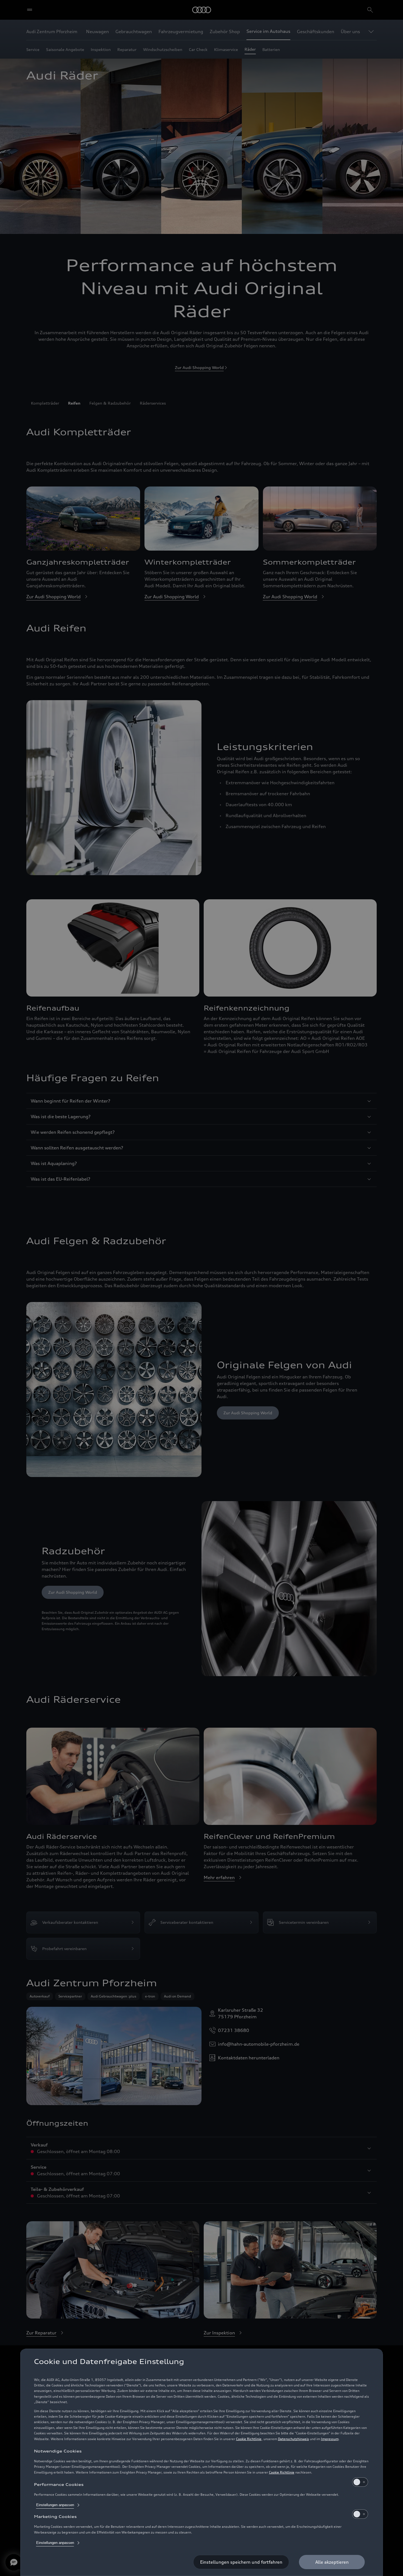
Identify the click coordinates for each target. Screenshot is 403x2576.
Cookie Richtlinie (249, 2439)
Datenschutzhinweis (293, 2439)
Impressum (330, 2439)
